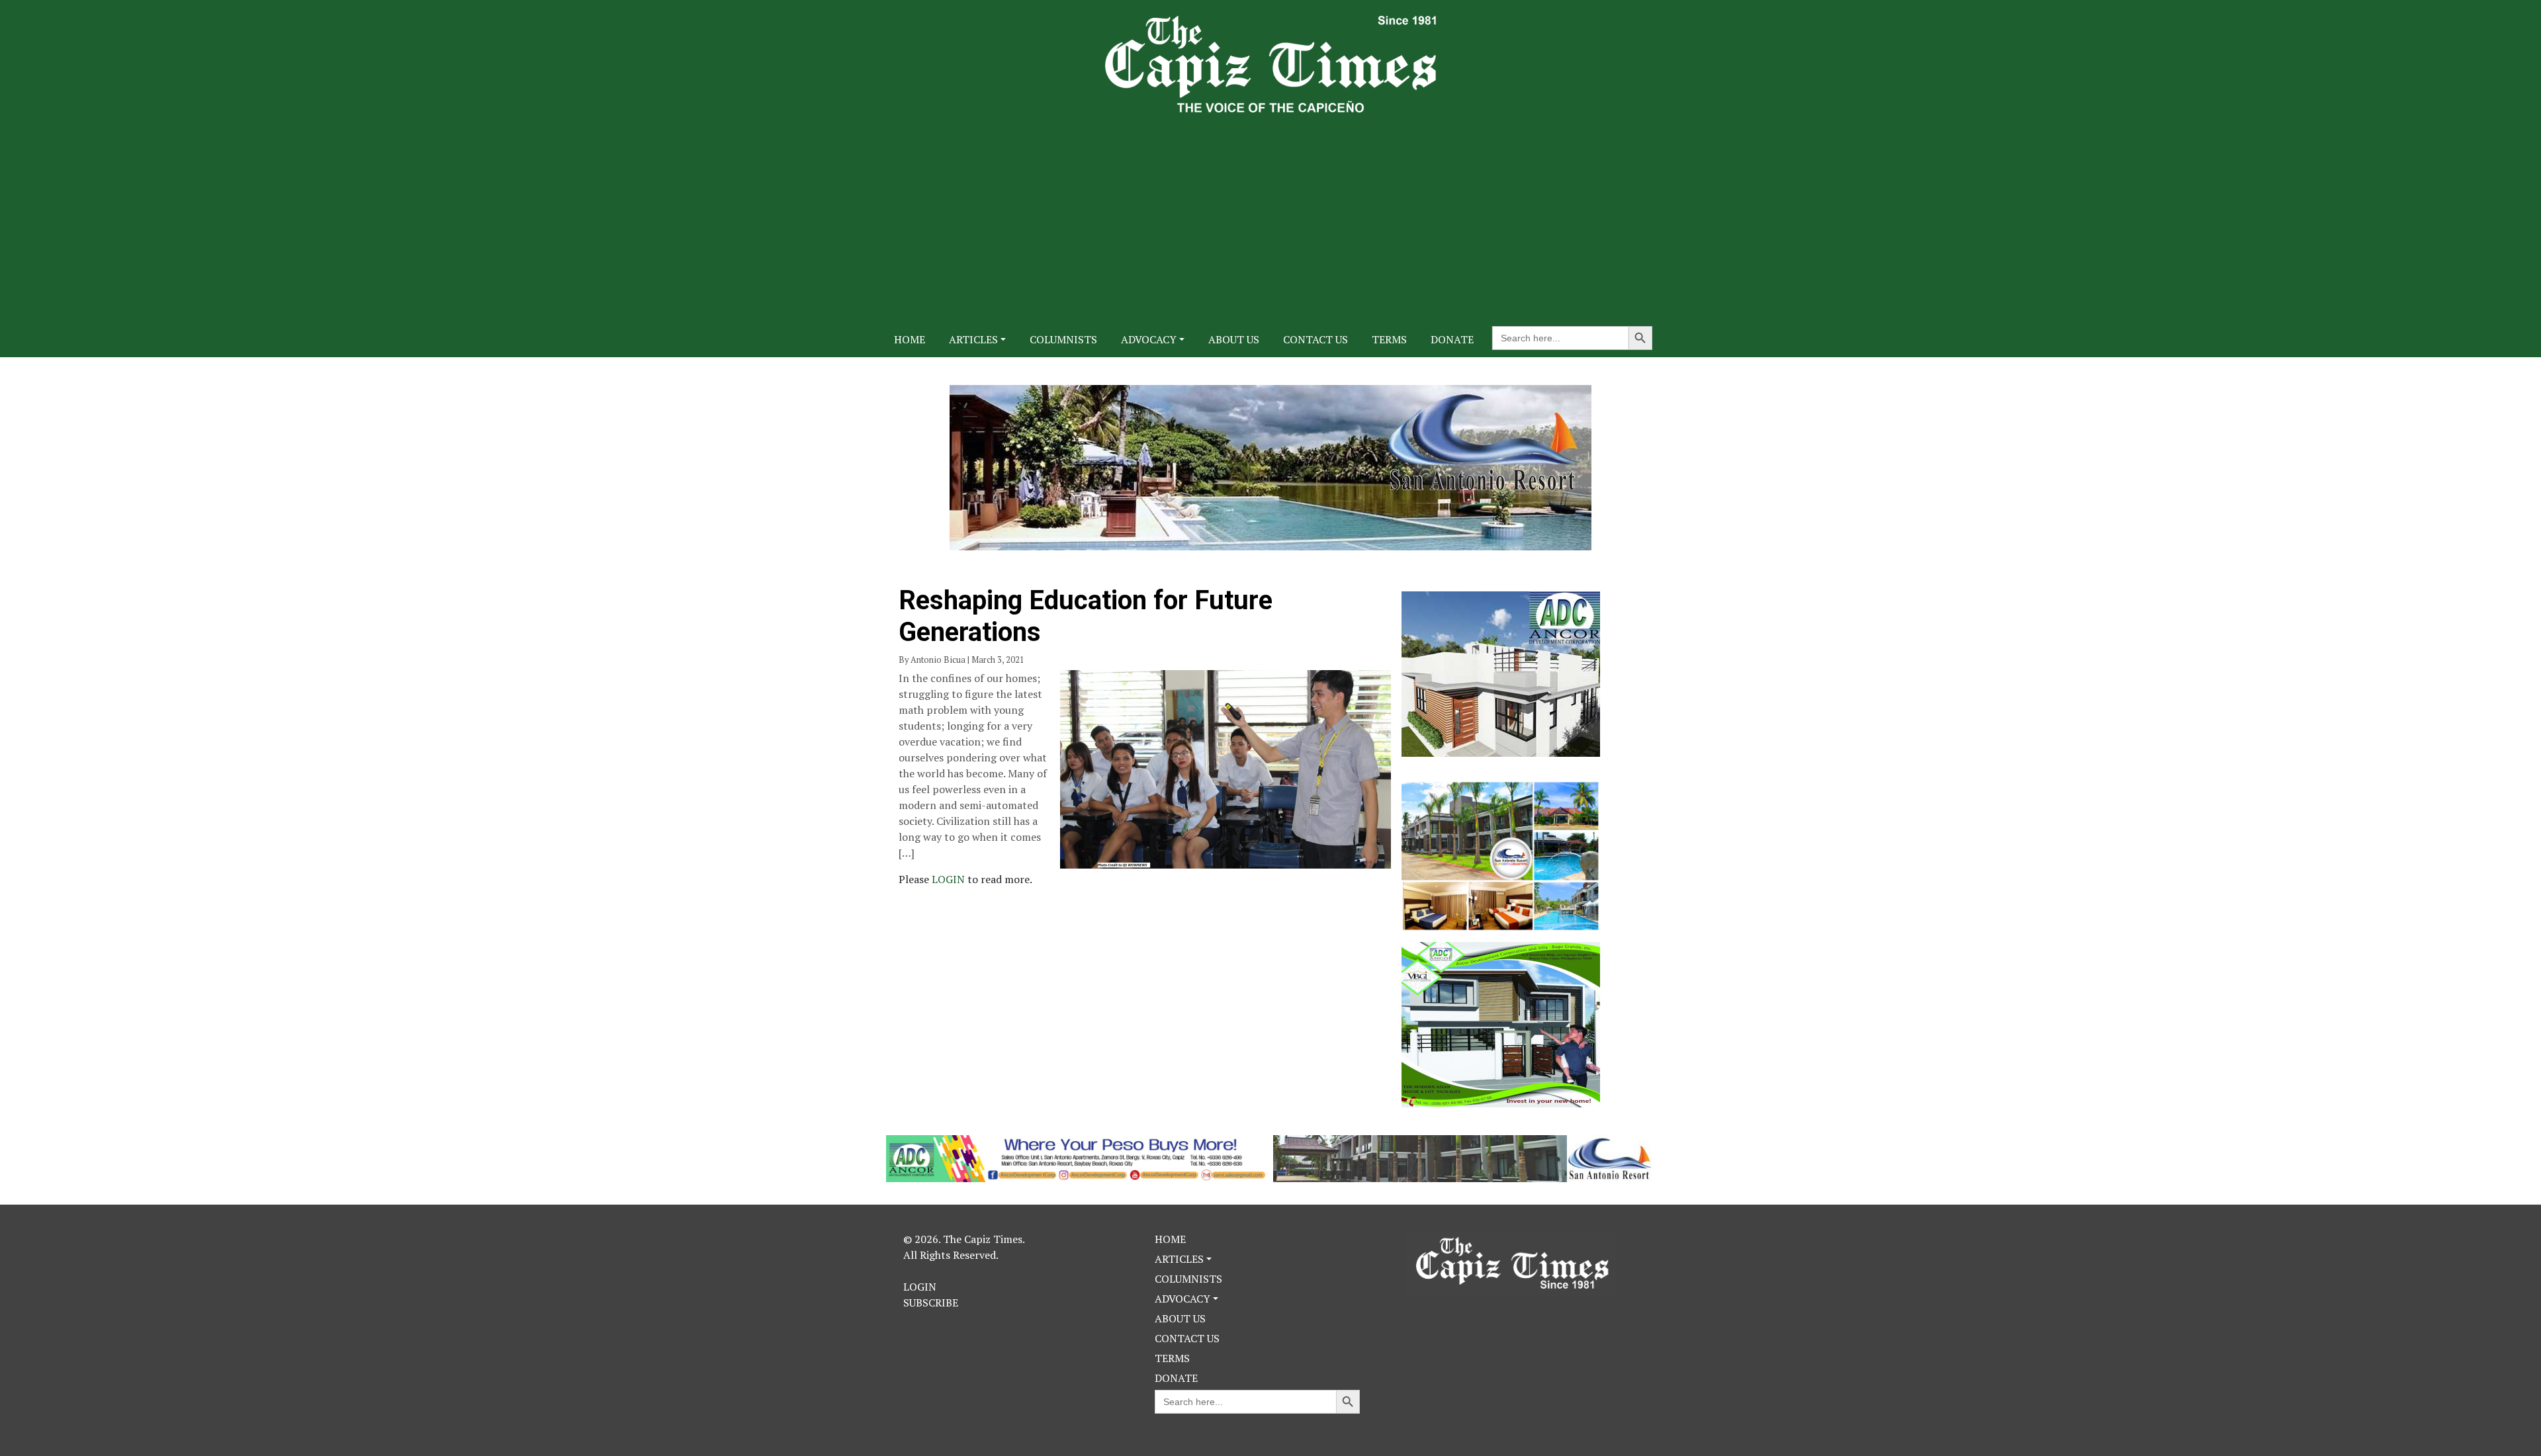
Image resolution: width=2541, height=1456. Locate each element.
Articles (973, 339)
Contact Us (1315, 339)
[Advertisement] (1270, 212)
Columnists (1063, 339)
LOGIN (950, 879)
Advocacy (1149, 339)
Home (910, 339)
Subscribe (931, 1303)
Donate (1452, 339)
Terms (1389, 339)
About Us (1234, 339)
